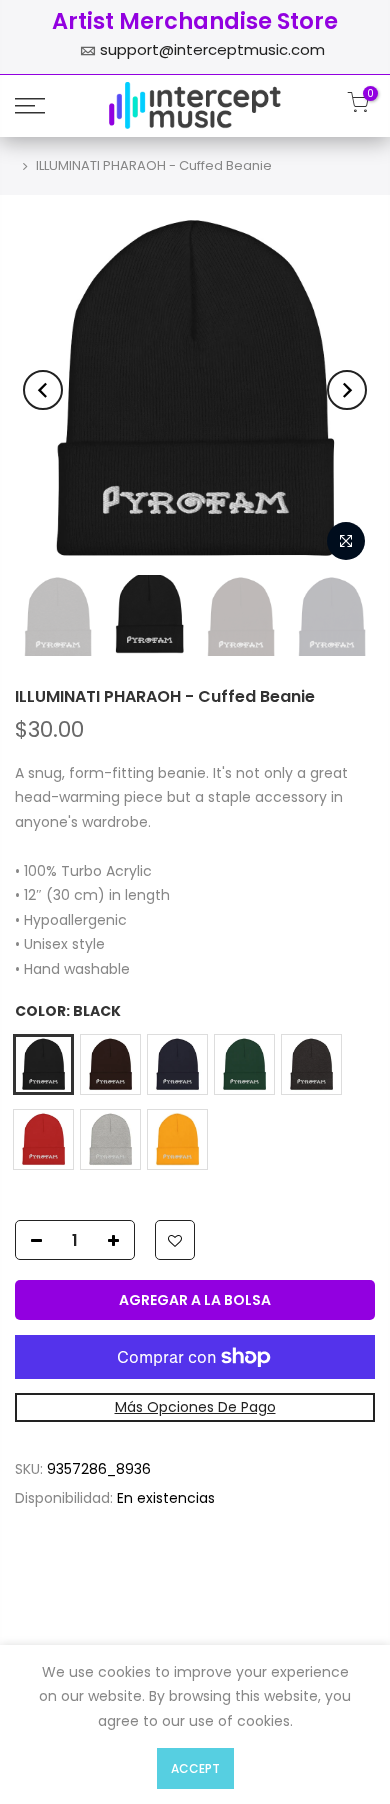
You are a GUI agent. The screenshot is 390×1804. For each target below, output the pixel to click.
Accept (195, 1768)
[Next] (347, 390)
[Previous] (43, 390)
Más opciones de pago (195, 1407)
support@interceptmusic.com (212, 49)
